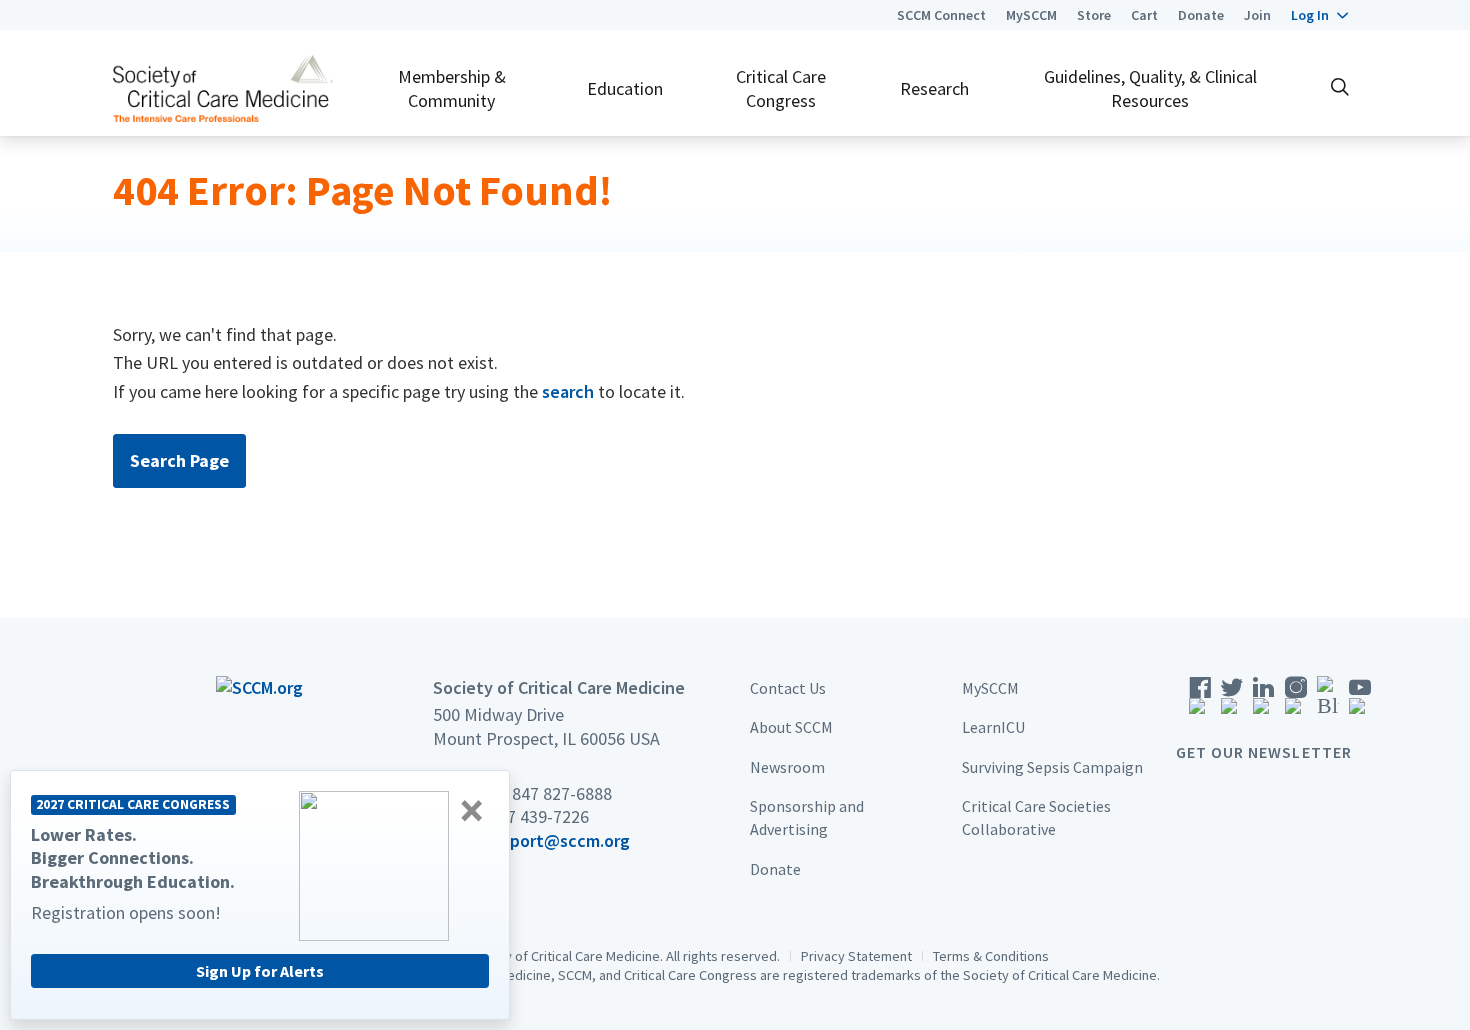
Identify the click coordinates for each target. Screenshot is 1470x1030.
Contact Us (788, 688)
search (568, 391)
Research (934, 88)
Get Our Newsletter (1264, 752)
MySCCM (1031, 15)
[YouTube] (1360, 701)
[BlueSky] (1328, 701)
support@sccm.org (556, 840)
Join (1257, 15)
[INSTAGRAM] (1296, 701)
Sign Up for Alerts (260, 971)
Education (625, 88)
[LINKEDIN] (1264, 701)
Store (1094, 15)
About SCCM (791, 727)
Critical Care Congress (781, 88)
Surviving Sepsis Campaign (1052, 767)
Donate (1201, 15)
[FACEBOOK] (1200, 701)
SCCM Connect (941, 15)
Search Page (179, 460)
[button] (1319, 15)
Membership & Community (452, 88)
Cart (1144, 15)
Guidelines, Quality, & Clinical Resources (1150, 88)
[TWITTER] (1232, 701)
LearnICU (993, 727)
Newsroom (787, 767)
